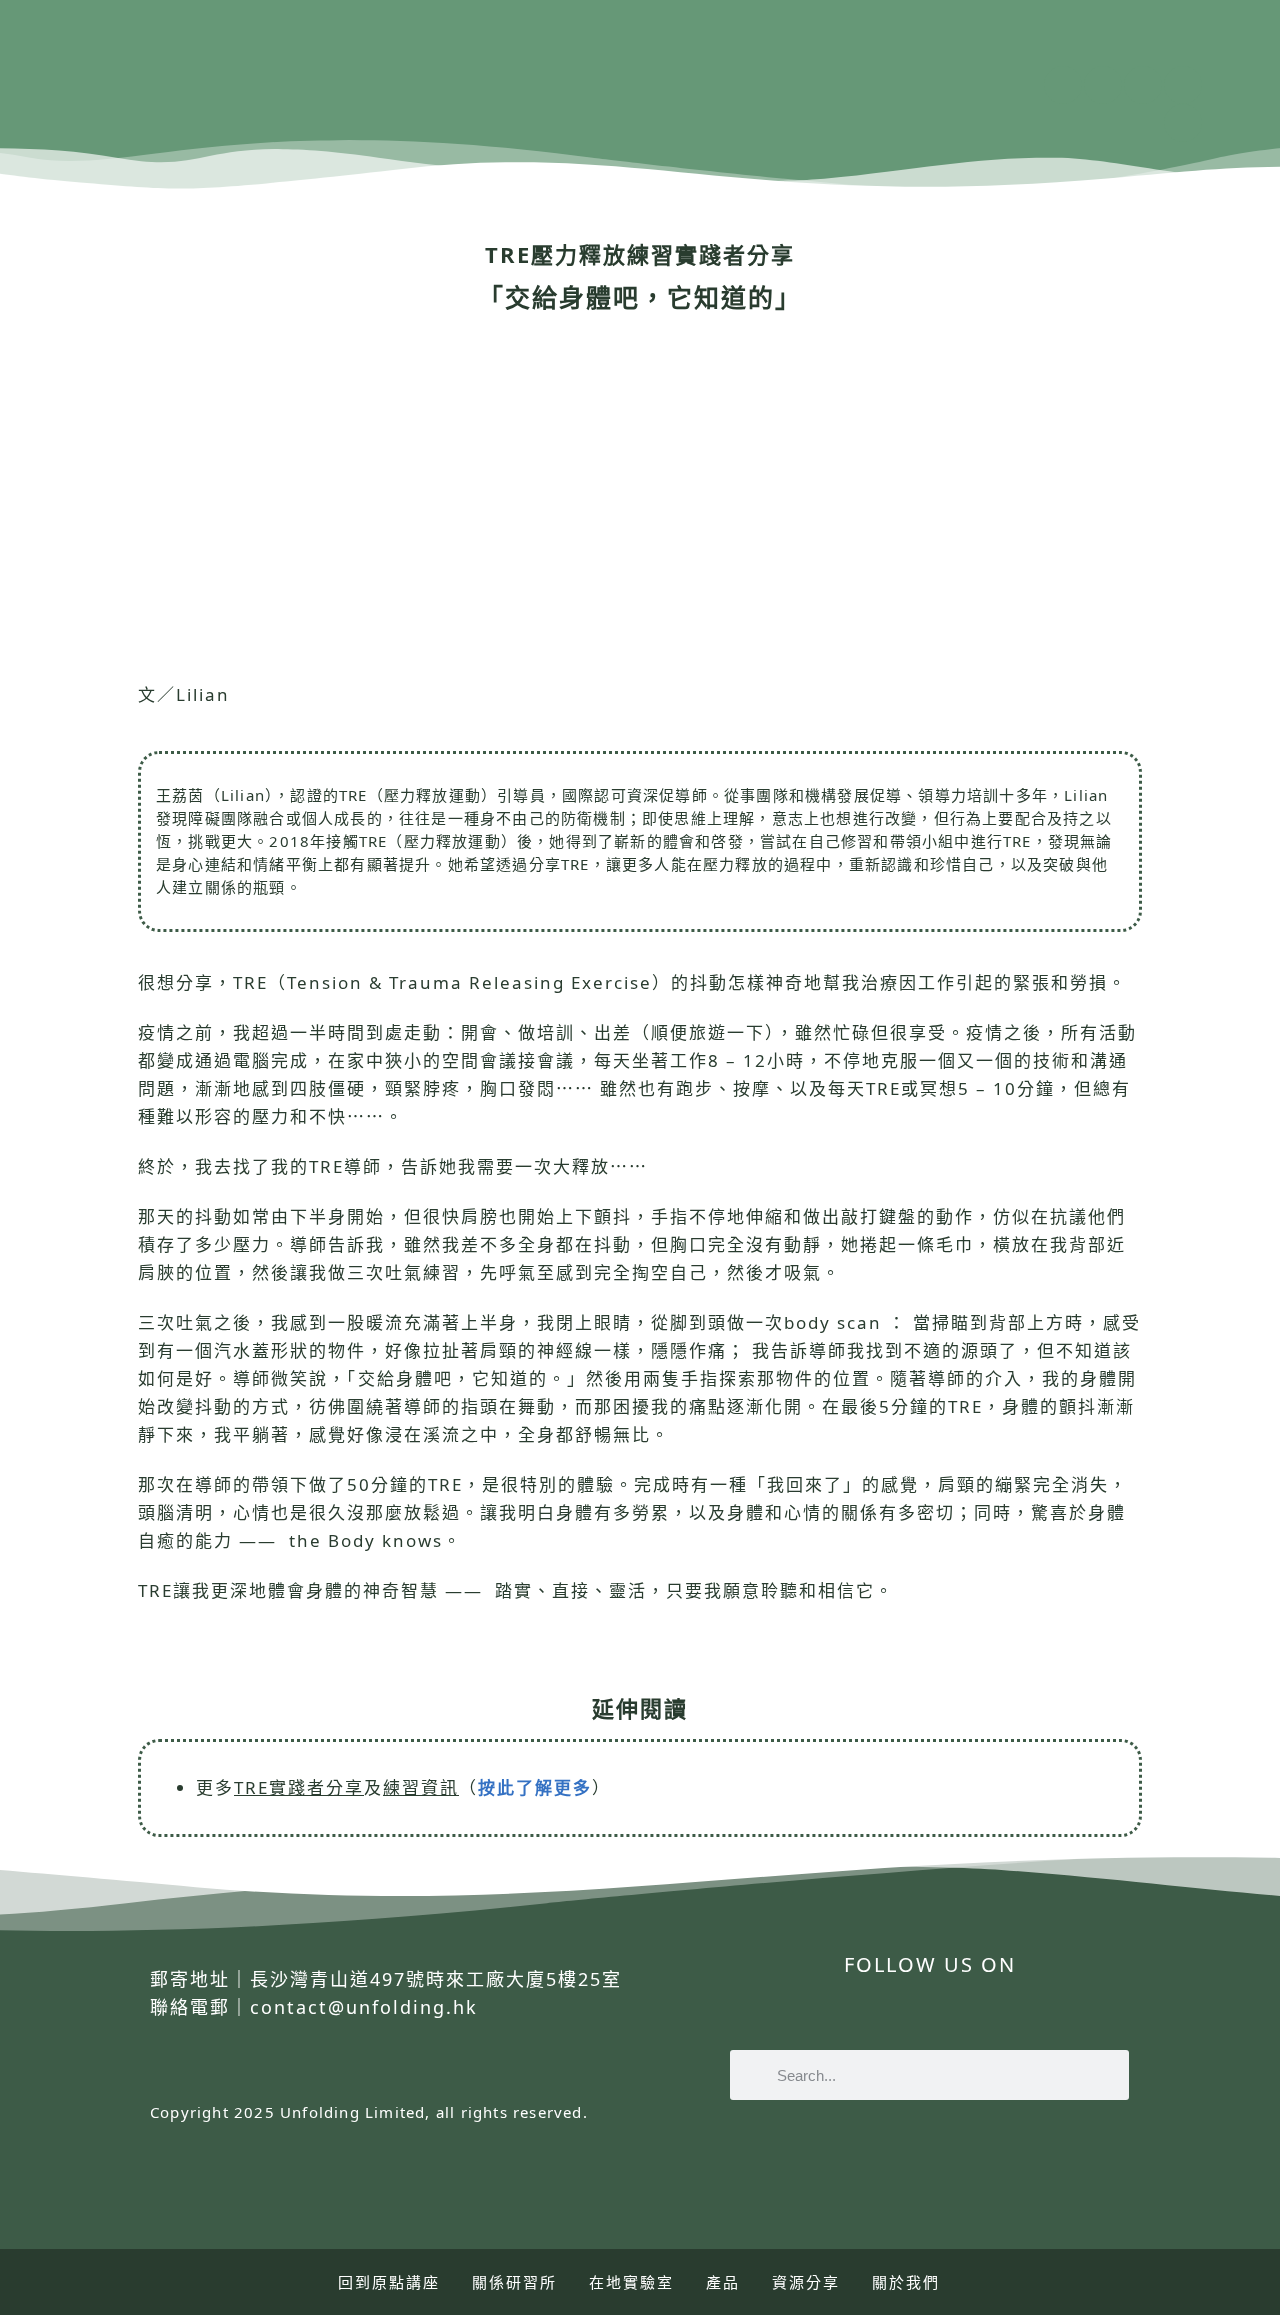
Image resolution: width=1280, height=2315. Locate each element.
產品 (723, 2282)
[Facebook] (1063, 85)
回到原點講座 (389, 2282)
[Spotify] (1183, 85)
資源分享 (806, 2282)
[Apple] (1183, 123)
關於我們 (906, 2282)
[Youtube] (1143, 85)
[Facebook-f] (781, 2014)
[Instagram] (1103, 85)
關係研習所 (514, 2282)
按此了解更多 (535, 1787)
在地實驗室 (631, 2282)
